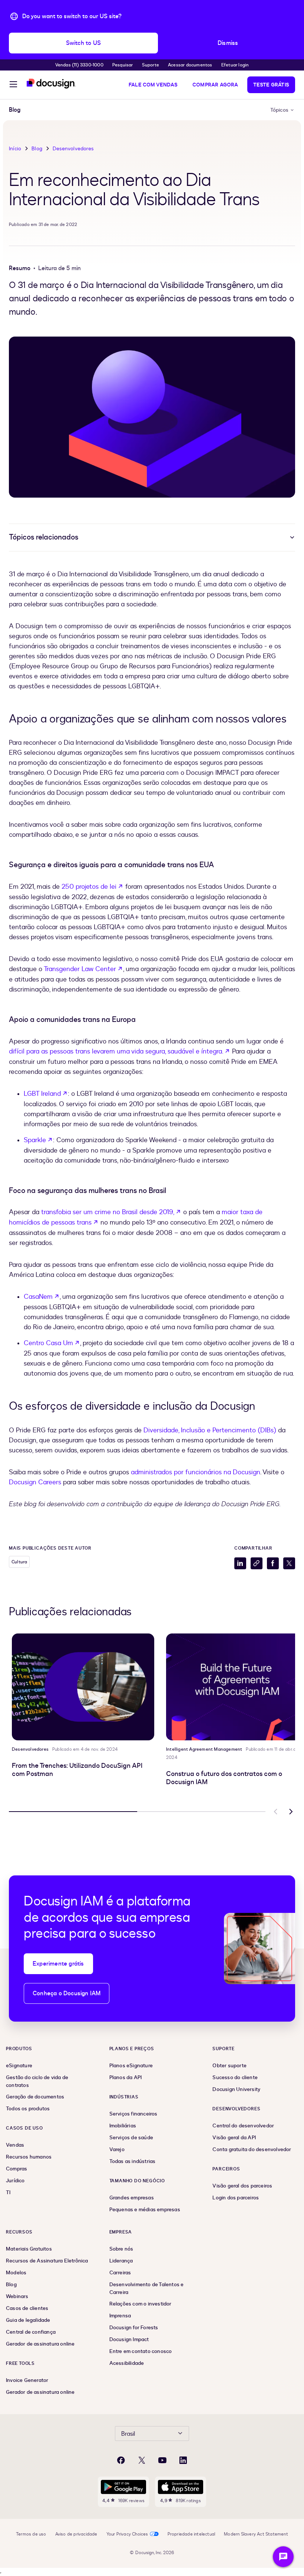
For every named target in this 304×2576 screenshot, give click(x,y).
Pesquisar (123, 65)
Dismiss (228, 43)
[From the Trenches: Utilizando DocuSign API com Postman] (83, 1687)
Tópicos (279, 110)
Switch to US (83, 43)
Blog (37, 149)
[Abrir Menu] (13, 85)
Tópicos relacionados (44, 537)
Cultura (19, 1562)
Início (15, 149)
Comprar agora (215, 85)
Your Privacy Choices (127, 2534)
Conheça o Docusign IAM (67, 1993)
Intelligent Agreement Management (204, 1749)
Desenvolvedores (73, 149)
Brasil (128, 2434)
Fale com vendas (153, 85)
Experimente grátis (58, 1964)
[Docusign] (51, 84)
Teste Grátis (271, 85)
